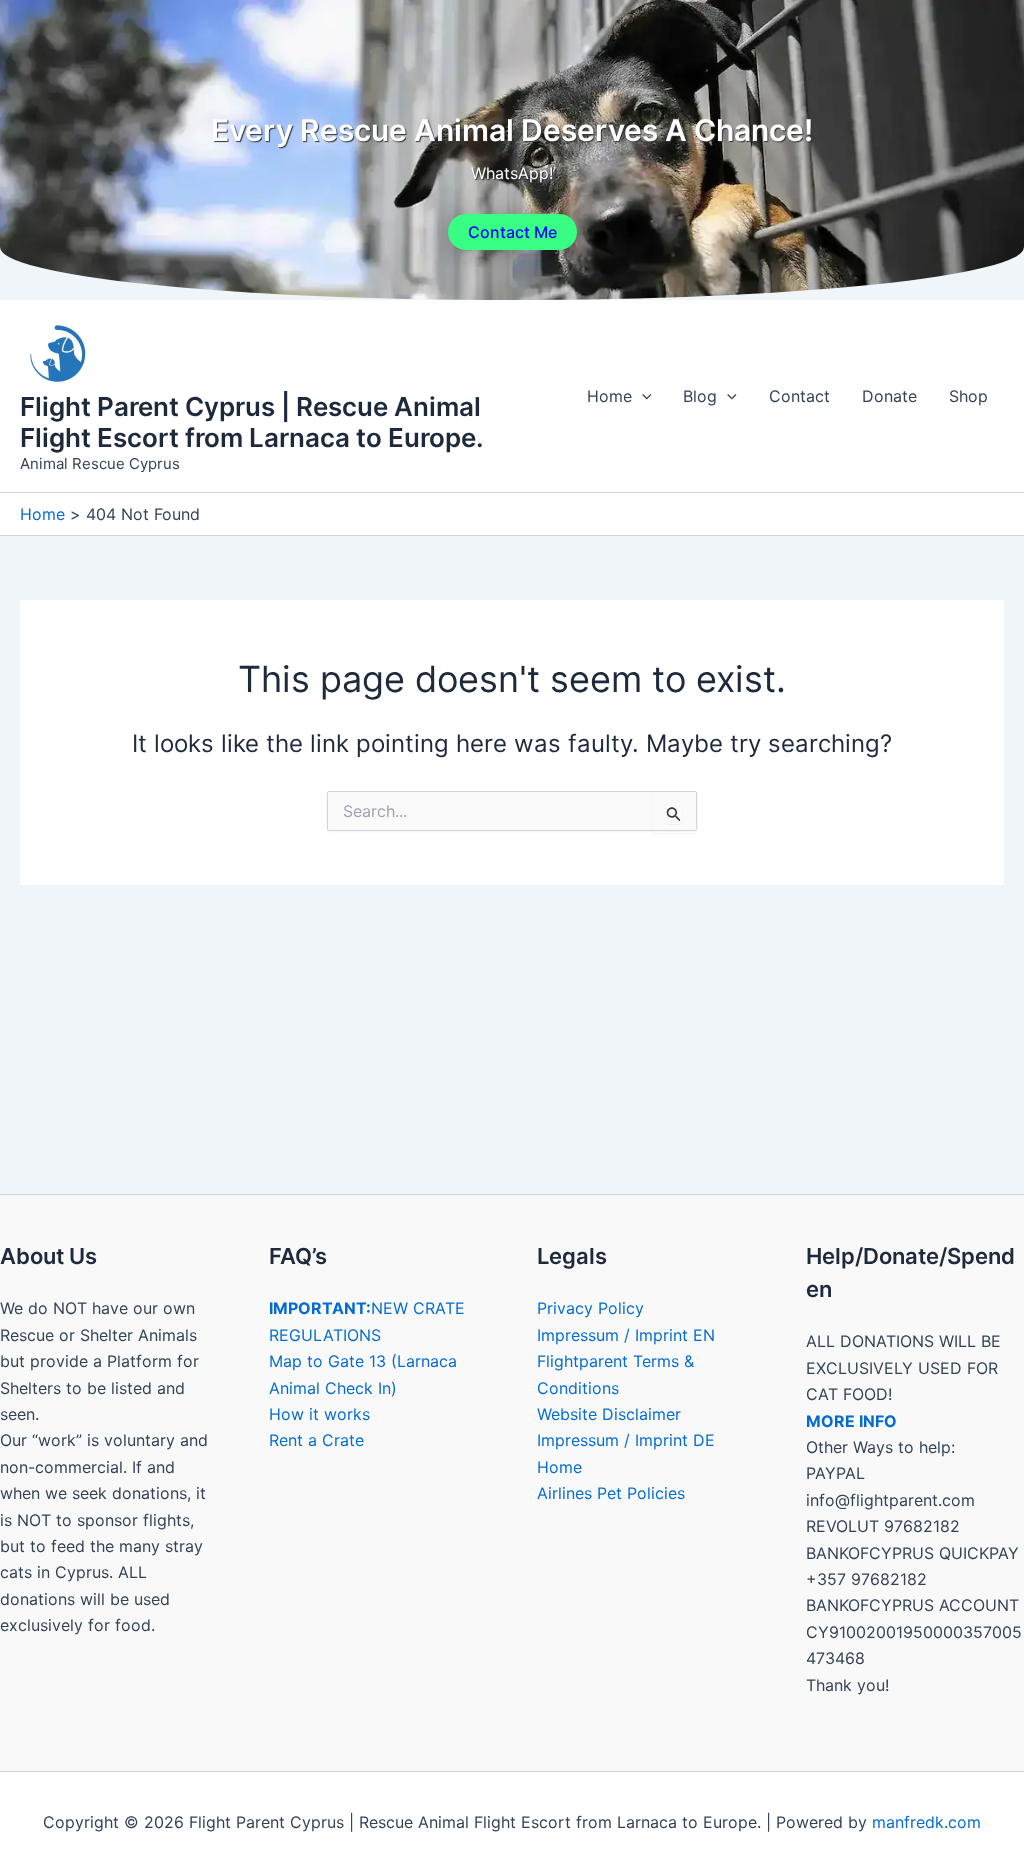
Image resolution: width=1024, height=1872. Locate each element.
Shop (968, 396)
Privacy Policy (590, 1308)
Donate (889, 396)
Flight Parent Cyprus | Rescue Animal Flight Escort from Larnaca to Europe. (252, 422)
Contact (799, 396)
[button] (642, 396)
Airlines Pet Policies (611, 1493)
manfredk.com (926, 1822)
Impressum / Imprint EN (626, 1335)
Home (609, 396)
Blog (700, 396)
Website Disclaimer (609, 1414)
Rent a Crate (316, 1440)
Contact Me (512, 232)
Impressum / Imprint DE (626, 1440)
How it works (319, 1414)
